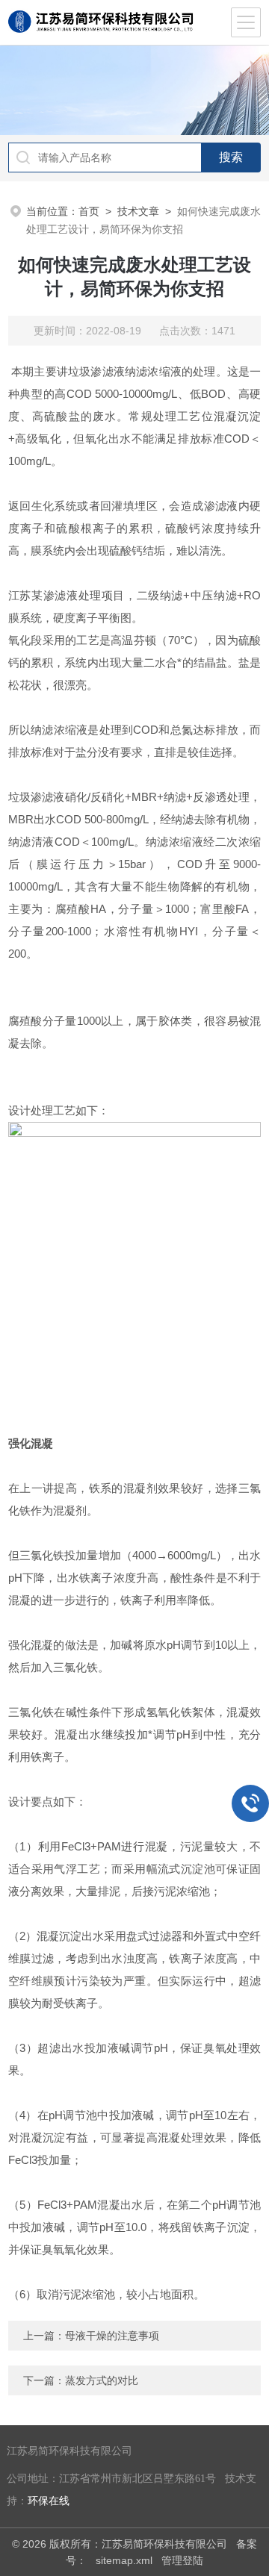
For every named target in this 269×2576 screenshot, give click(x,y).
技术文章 (138, 211)
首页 (89, 211)
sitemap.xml (124, 2560)
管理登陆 (182, 2560)
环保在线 (49, 2501)
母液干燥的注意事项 (112, 2336)
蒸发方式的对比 (102, 2380)
